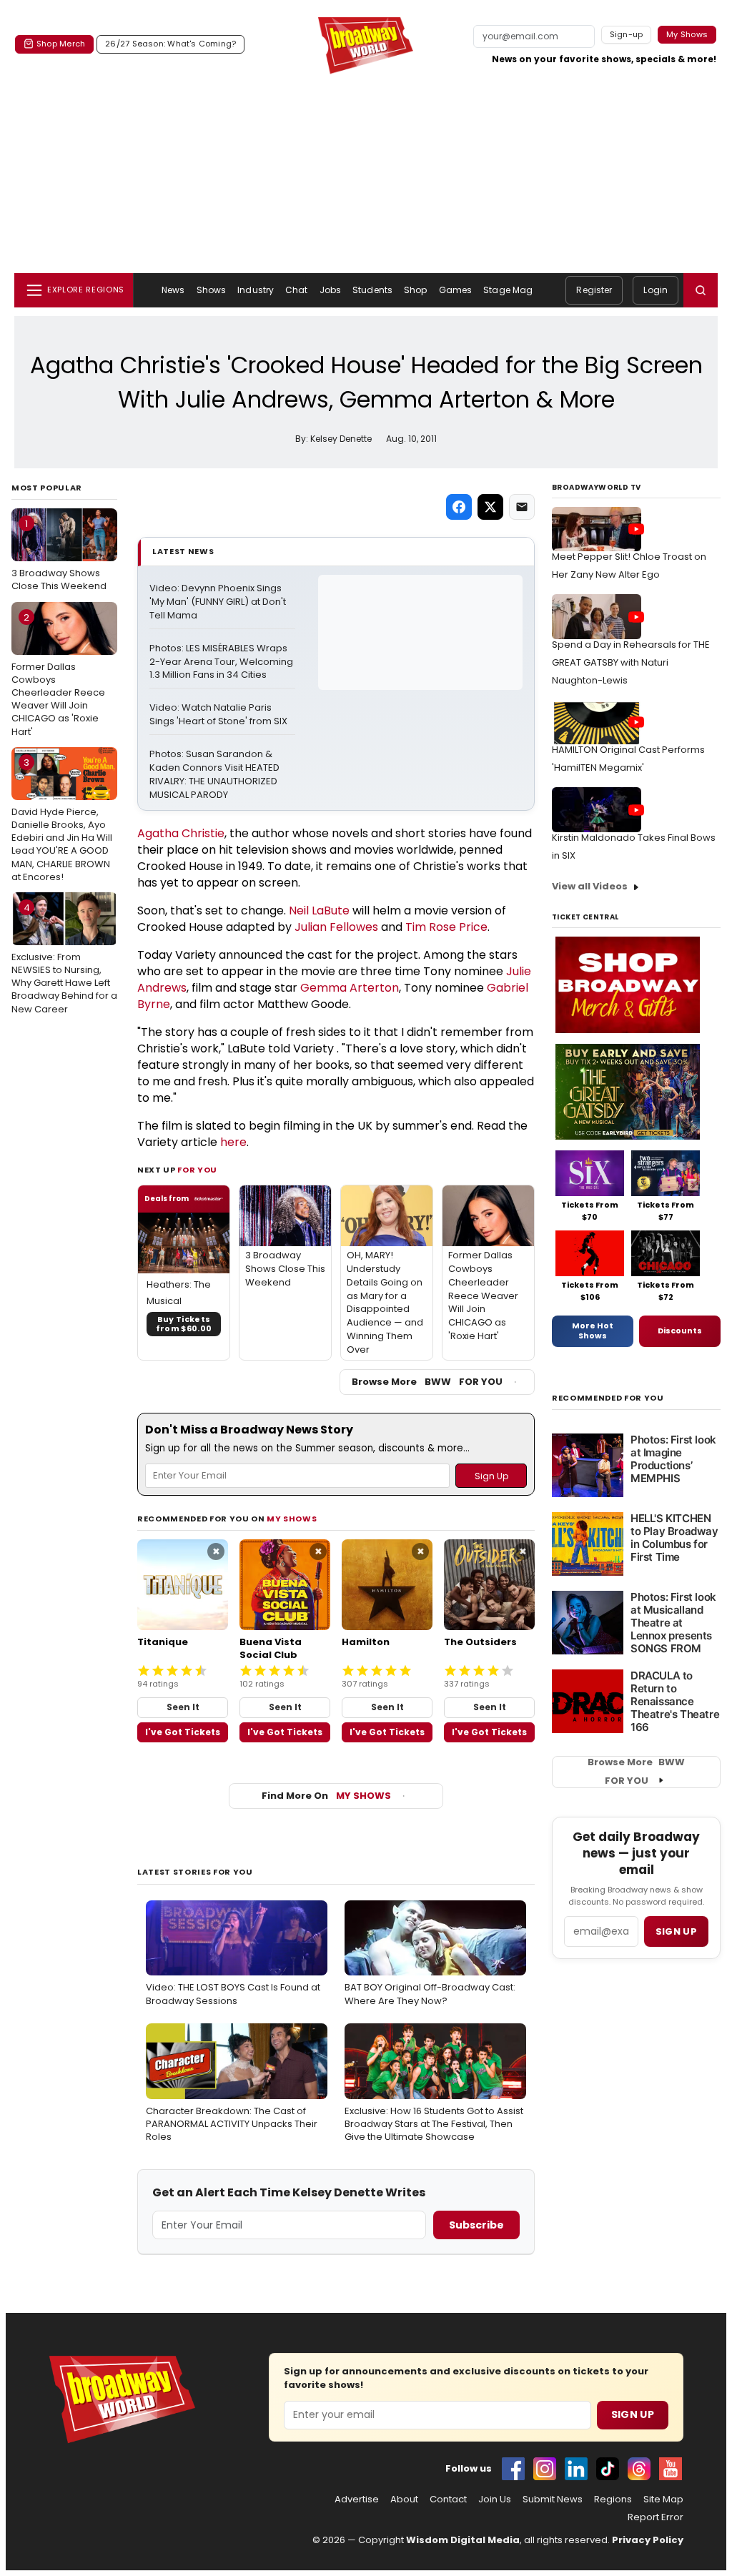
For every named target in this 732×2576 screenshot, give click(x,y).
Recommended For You (608, 1398)
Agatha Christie (181, 833)
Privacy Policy (648, 2540)
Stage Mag (508, 290)
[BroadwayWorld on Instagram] (545, 2469)
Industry (256, 290)
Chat (296, 290)
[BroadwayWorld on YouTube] (671, 2469)
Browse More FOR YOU (427, 1382)
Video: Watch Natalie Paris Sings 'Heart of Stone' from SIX (218, 715)
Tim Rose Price (446, 927)
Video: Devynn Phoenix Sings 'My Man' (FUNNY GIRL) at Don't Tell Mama (219, 602)
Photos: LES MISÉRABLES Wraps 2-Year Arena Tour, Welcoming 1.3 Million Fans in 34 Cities (222, 662)
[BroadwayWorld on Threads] (639, 2469)
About (404, 2499)
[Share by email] (522, 507)
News (173, 290)
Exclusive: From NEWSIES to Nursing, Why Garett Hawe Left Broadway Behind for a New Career (64, 958)
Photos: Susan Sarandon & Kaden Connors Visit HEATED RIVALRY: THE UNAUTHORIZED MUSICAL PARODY (216, 775)
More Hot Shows (593, 1331)
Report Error (656, 2517)
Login (656, 290)
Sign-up (627, 34)
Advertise (357, 2499)
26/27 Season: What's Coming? (170, 44)
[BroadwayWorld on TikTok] (608, 2469)
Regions (613, 2499)
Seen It (183, 1707)
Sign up (676, 1931)
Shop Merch (61, 44)
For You (197, 1170)
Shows (212, 290)
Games (456, 290)
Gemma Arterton (350, 988)
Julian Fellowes (336, 927)
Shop (415, 290)
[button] (701, 290)
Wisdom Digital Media (463, 2540)
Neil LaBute (319, 911)
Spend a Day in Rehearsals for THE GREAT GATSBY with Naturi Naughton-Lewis (631, 662)
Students (372, 290)
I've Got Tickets (183, 1732)
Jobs (330, 290)
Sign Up (633, 2414)
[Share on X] (490, 507)
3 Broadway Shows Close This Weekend (59, 555)
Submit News (553, 2499)
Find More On (326, 1796)
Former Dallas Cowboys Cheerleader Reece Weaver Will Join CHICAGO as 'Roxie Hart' (58, 675)
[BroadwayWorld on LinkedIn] (576, 2469)
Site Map (663, 2499)
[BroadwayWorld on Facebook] (513, 2469)
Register (594, 290)
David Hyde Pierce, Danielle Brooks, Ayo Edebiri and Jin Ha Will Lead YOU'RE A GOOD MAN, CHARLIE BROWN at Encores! (62, 820)
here (233, 1142)
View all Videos (590, 886)
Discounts (680, 1331)
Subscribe (476, 2225)
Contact (448, 2499)
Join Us (495, 2499)
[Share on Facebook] (459, 507)
